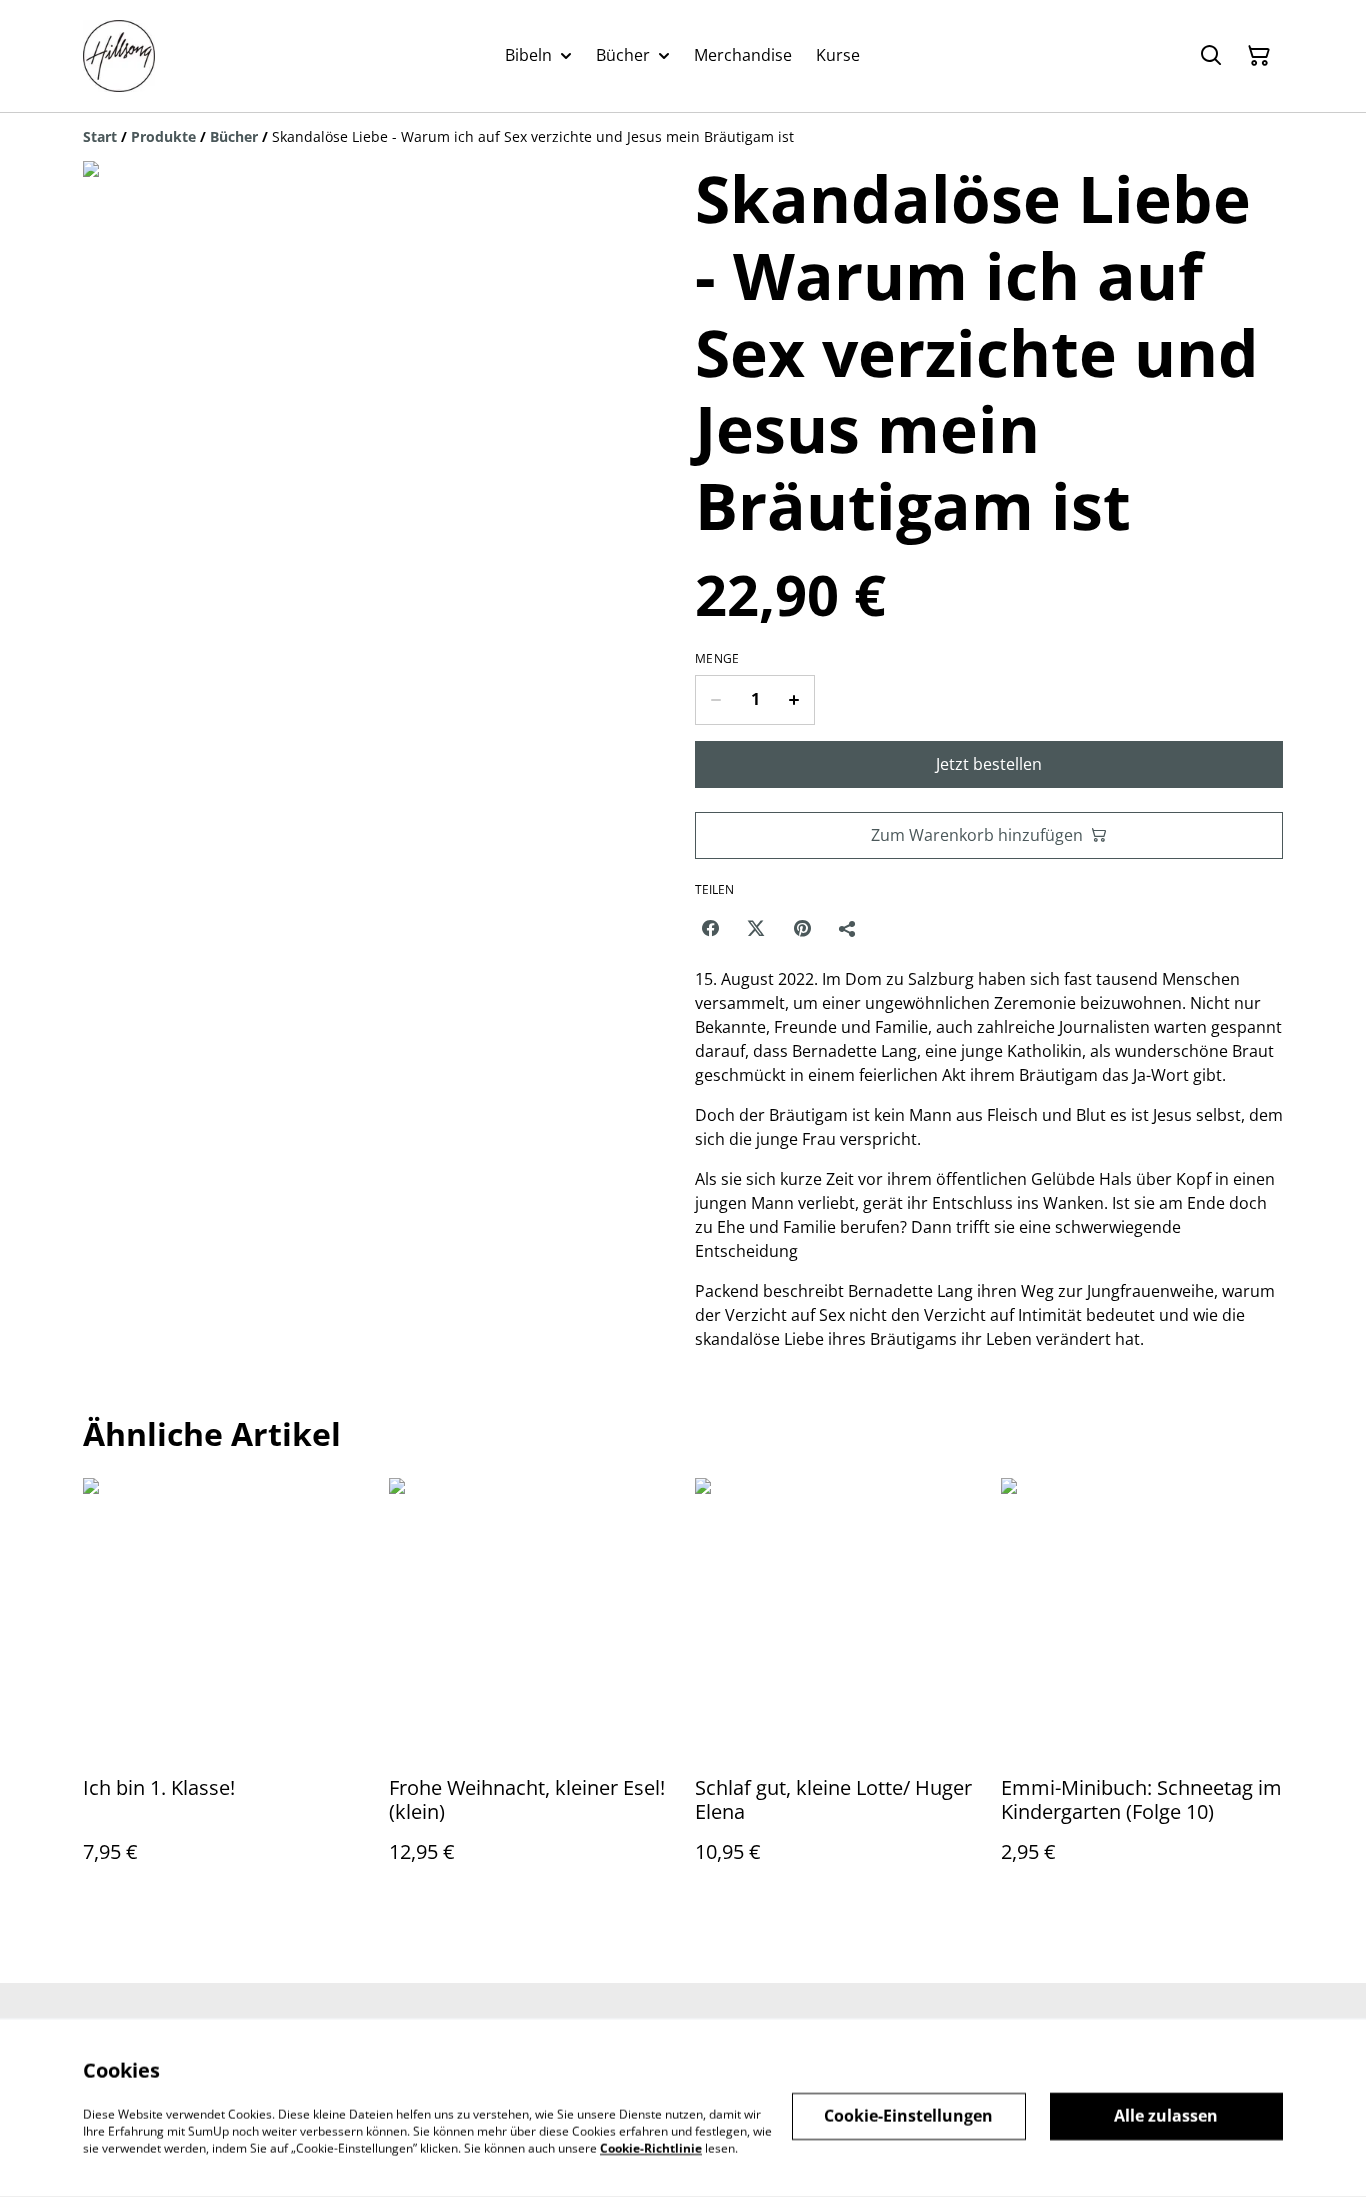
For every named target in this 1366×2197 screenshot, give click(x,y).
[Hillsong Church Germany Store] (119, 56)
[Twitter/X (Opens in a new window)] (756, 928)
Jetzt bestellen (989, 764)
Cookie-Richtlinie (651, 2147)
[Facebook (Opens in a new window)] (710, 928)
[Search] (1211, 56)
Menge (717, 659)
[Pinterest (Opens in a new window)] (802, 928)
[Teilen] (848, 928)
